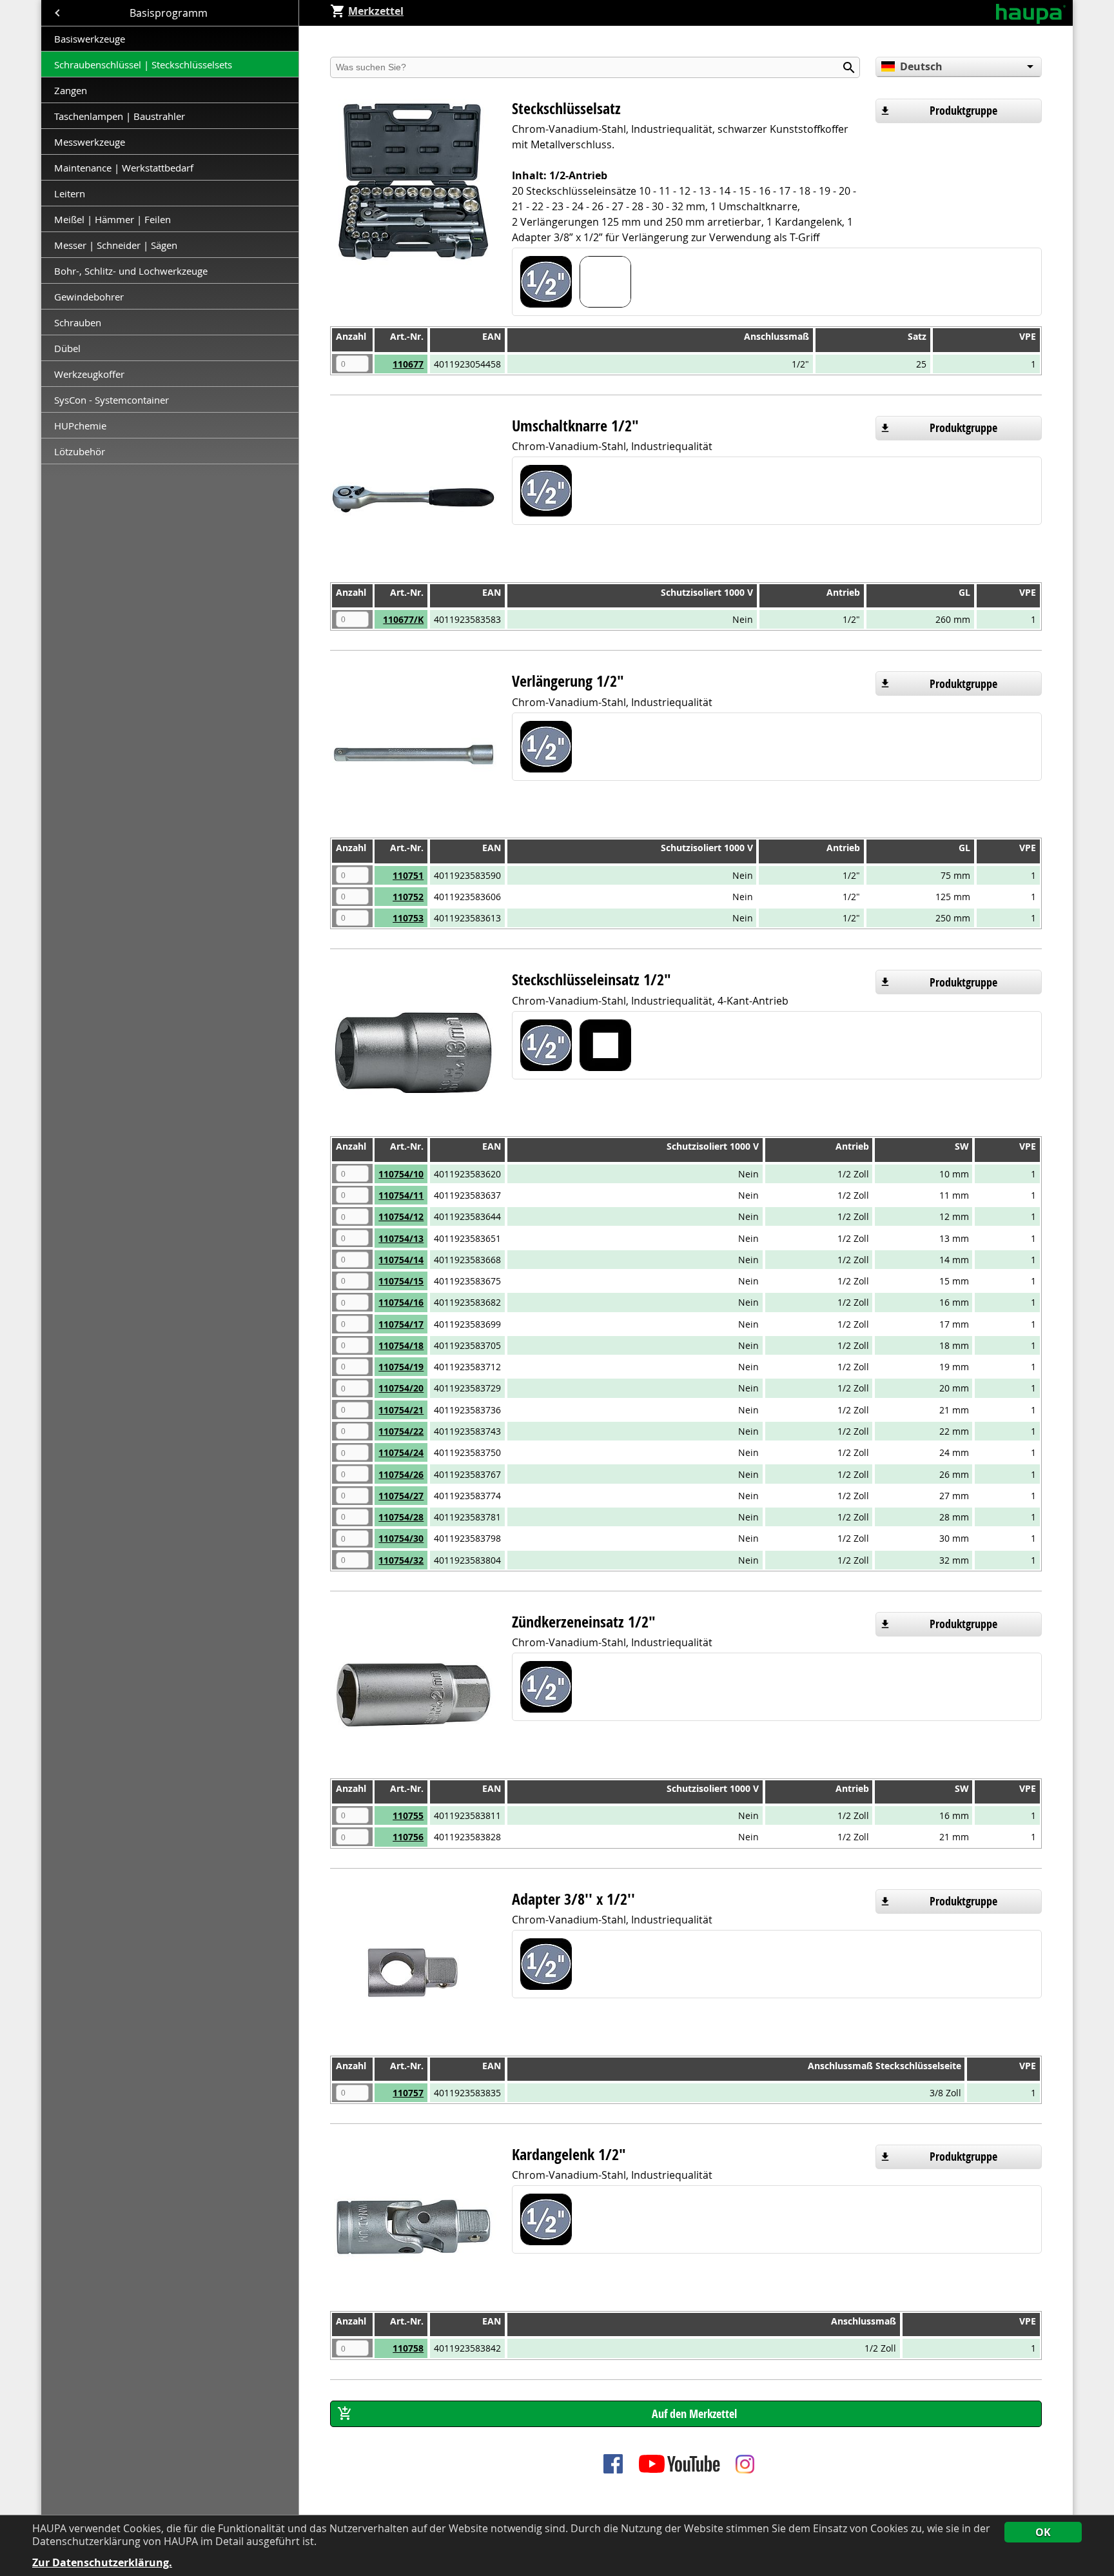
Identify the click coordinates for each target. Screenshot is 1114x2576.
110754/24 (401, 1452)
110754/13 (401, 1238)
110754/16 (401, 1302)
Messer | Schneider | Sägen (116, 245)
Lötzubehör (80, 451)
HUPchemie (80, 426)
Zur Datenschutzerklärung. (102, 2563)
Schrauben (78, 322)
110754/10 (401, 1174)
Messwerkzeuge (90, 142)
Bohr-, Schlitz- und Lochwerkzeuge (131, 271)
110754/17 (401, 1324)
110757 (408, 2093)
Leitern (71, 193)
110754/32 (401, 1560)
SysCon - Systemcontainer (112, 400)
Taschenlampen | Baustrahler (120, 116)
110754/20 (401, 1388)
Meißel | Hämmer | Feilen (112, 219)
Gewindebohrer (89, 297)
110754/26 (401, 1474)
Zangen (71, 90)
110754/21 (401, 1410)
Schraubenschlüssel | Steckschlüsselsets (143, 64)
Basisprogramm (170, 13)
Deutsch (921, 66)
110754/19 (401, 1367)
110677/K (403, 619)
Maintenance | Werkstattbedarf (125, 168)
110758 (408, 2348)
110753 (408, 918)
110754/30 (401, 1538)
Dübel (67, 348)
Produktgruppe (963, 111)
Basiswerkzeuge (90, 39)
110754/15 (401, 1281)
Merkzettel (376, 11)
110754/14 (401, 1260)
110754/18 (401, 1345)
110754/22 (401, 1431)
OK (1043, 2532)
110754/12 (401, 1216)
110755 (408, 1815)
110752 (408, 897)
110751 (408, 875)
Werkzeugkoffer (91, 374)
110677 (408, 364)
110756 (408, 1837)
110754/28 (401, 1517)
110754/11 (401, 1195)
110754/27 (401, 1496)
